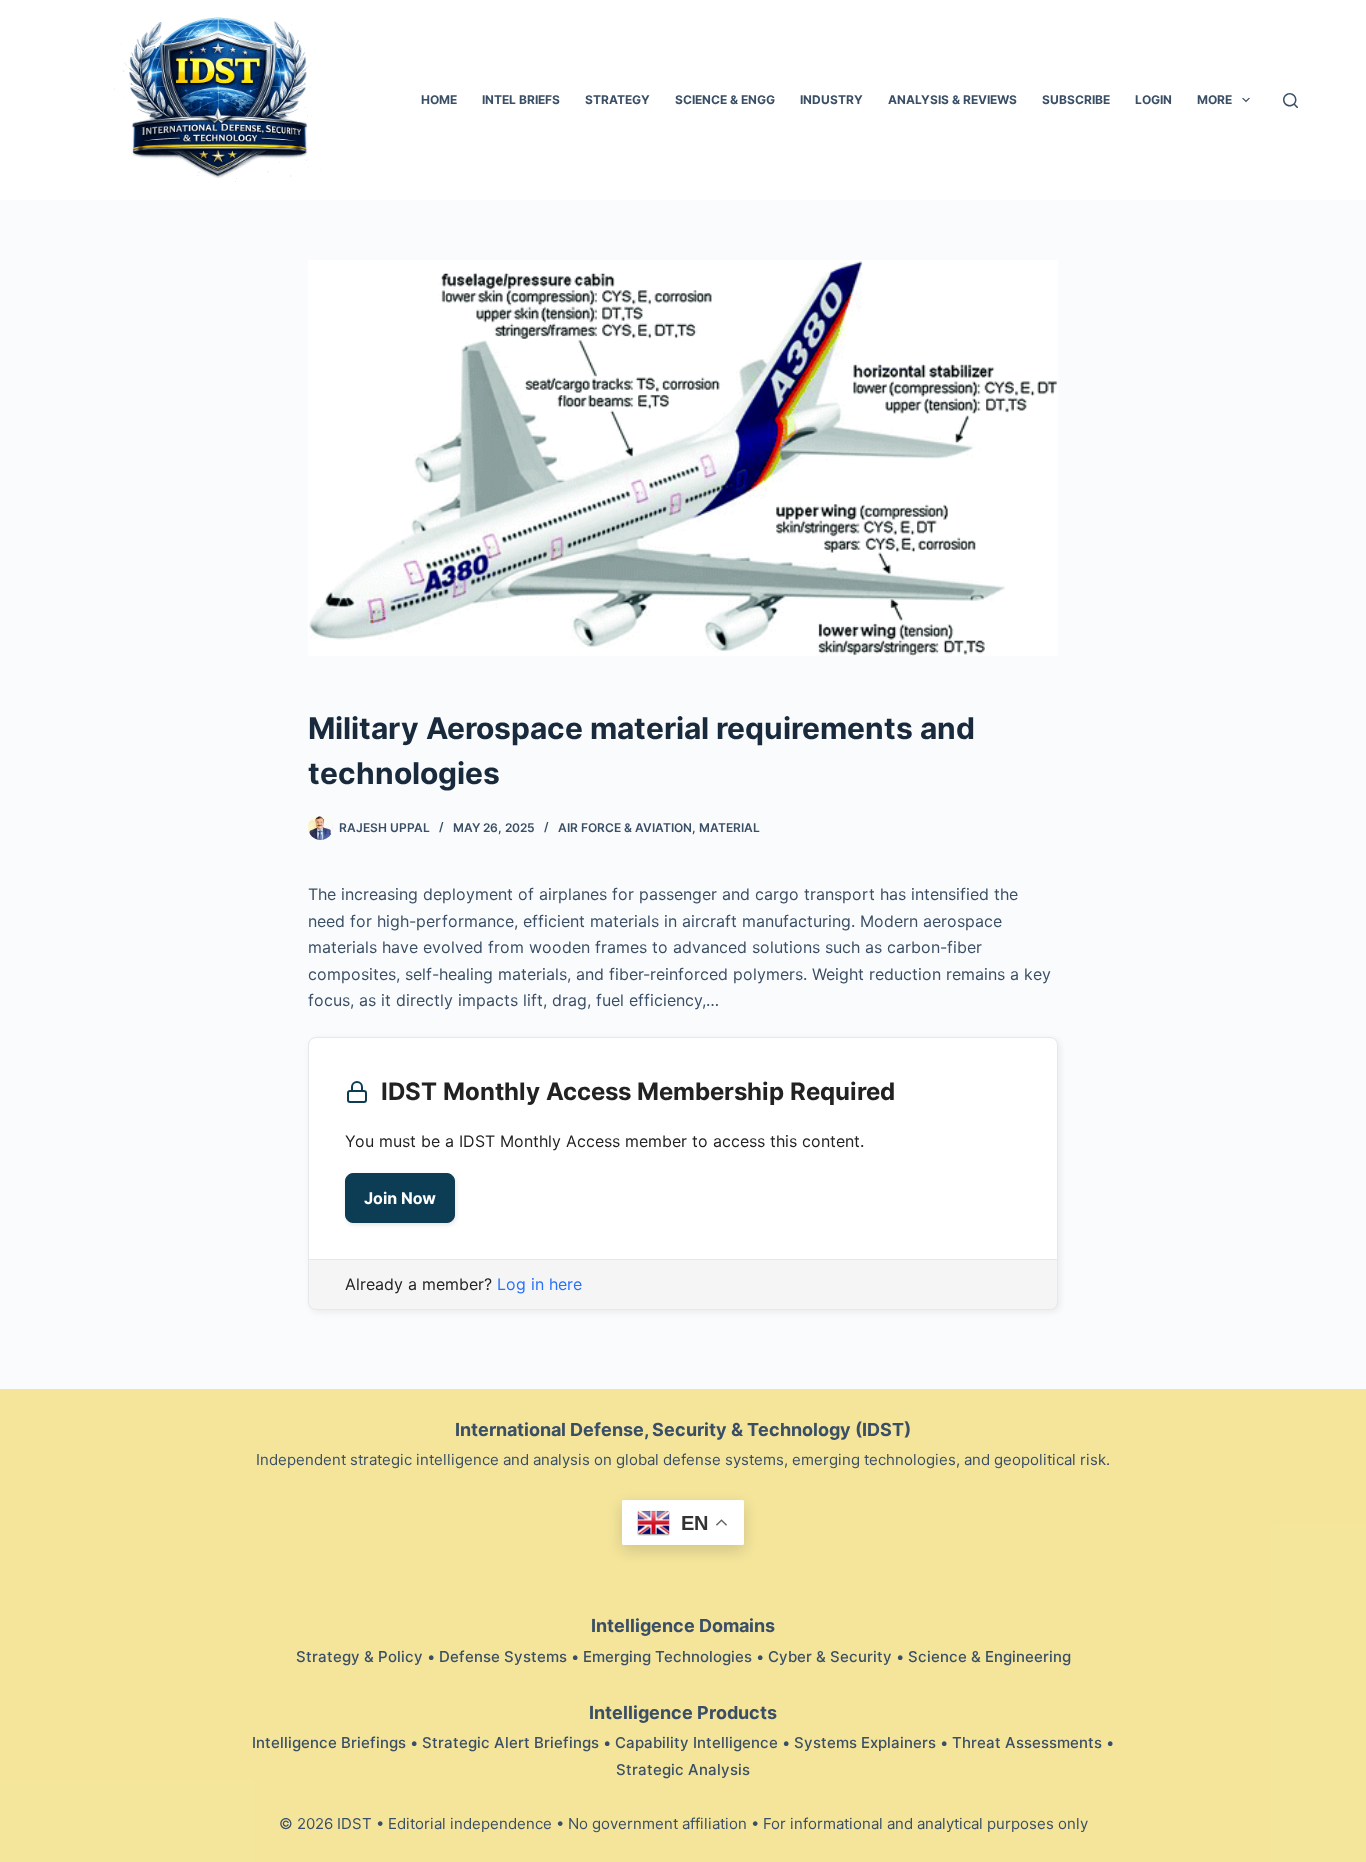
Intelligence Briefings (329, 1742)
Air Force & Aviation (625, 827)
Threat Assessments (1027, 1742)
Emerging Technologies (667, 1656)
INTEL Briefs (521, 99)
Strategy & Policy (359, 1656)
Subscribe (1076, 99)
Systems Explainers (865, 1742)
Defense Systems (503, 1656)
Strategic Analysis (683, 1769)
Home (439, 99)
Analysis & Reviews (952, 99)
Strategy (617, 99)
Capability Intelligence (696, 1742)
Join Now (400, 1198)
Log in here (539, 1284)
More (1214, 99)
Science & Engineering (989, 1656)
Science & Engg (725, 99)
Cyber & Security (830, 1656)
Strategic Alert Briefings (510, 1742)
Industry (831, 99)
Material (729, 827)
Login (1153, 99)
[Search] (1290, 100)
